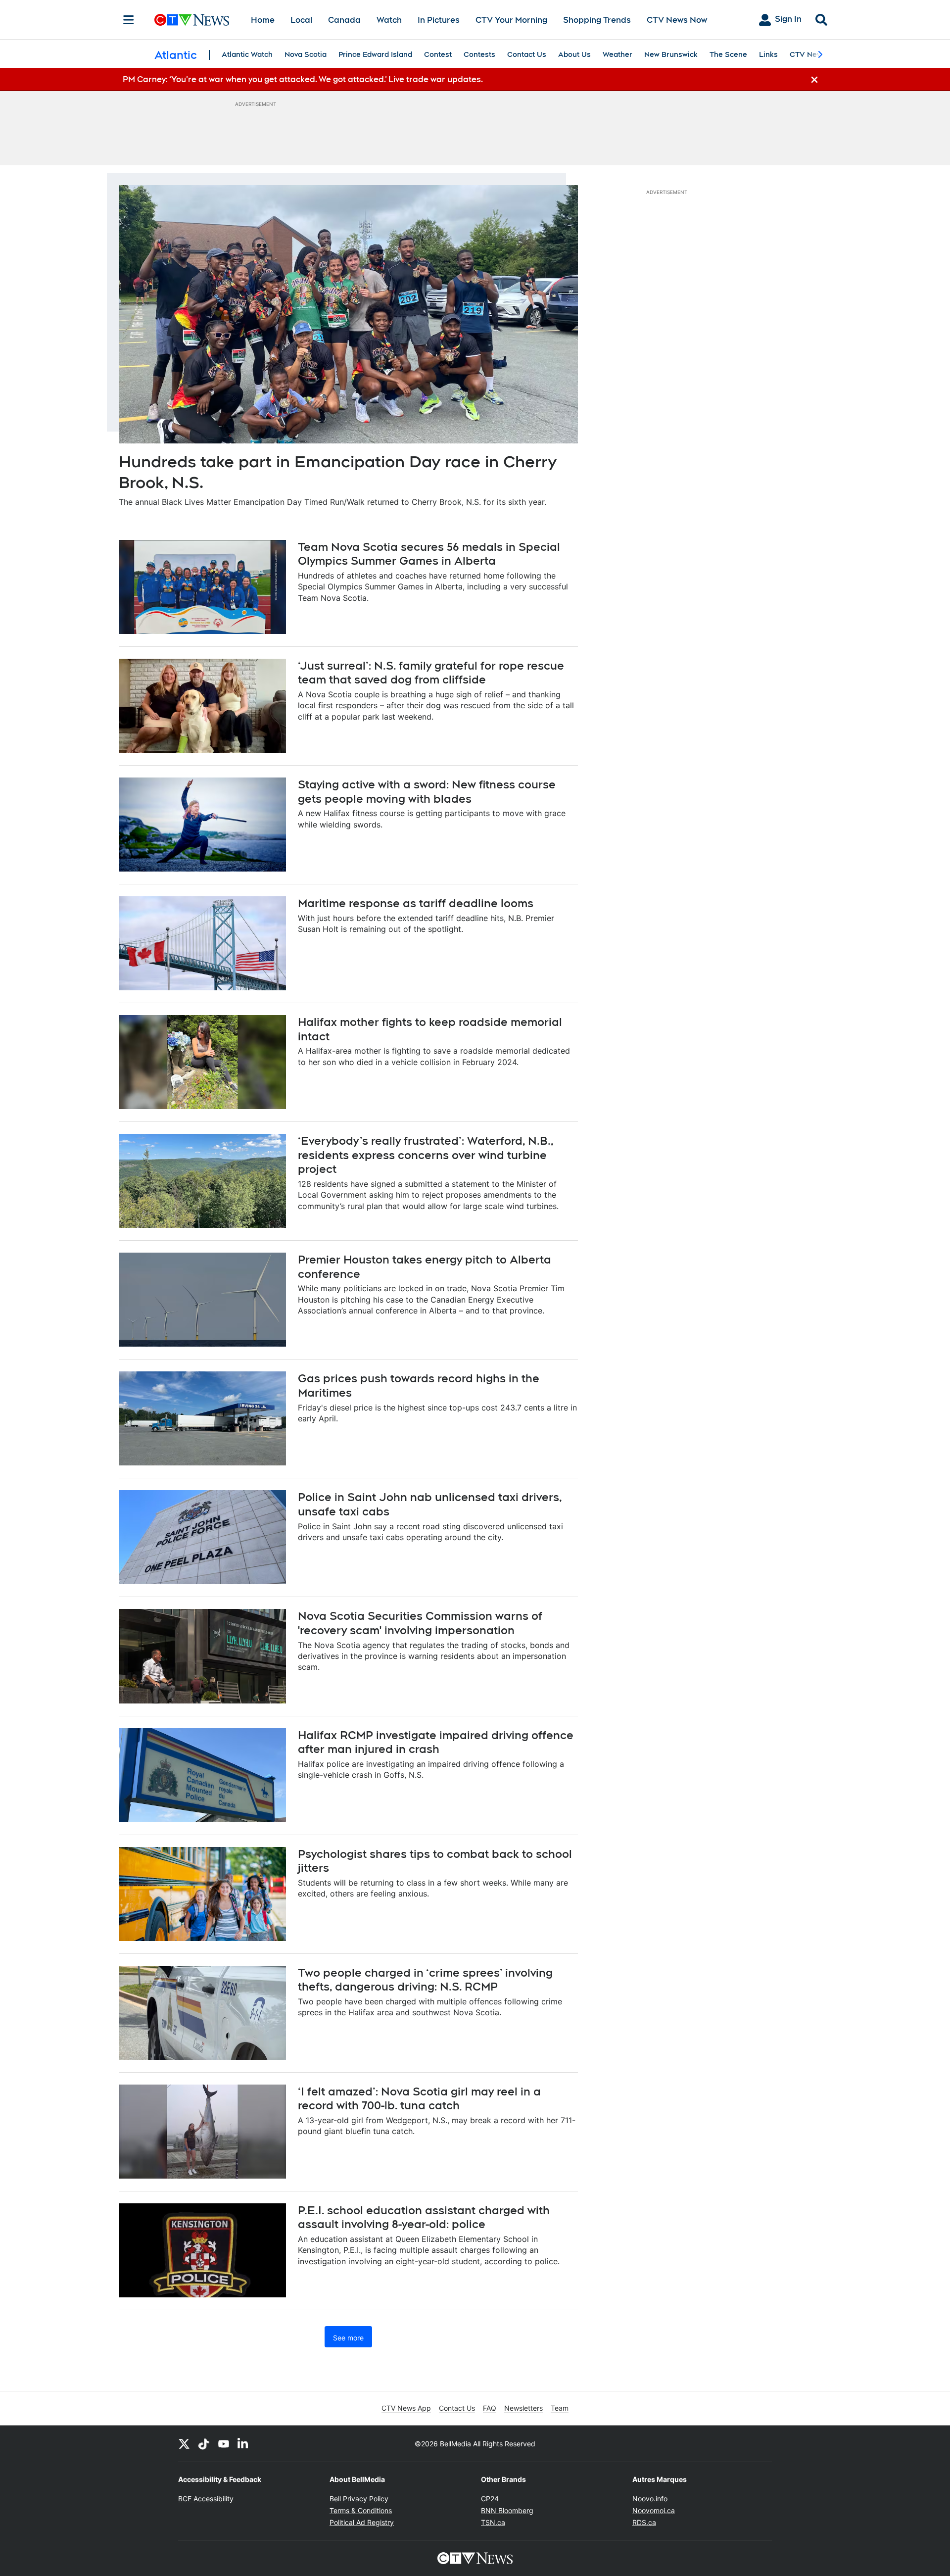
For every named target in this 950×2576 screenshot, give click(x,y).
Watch (389, 20)
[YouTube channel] (224, 2444)
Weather (617, 54)
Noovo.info (650, 2499)
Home (263, 20)
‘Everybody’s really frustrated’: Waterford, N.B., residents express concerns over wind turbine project (426, 1155)
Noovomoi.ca (654, 2510)
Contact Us (527, 54)
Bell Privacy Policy (359, 2499)
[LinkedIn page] (243, 2444)
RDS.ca (644, 2522)
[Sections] (129, 20)
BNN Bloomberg (507, 2510)
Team (560, 2408)
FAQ (490, 2408)
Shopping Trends (597, 20)
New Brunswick (671, 54)
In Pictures (439, 20)
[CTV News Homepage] (192, 20)
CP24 (490, 2499)
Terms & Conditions (361, 2510)
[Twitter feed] (184, 2444)
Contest (438, 54)
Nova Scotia (306, 54)
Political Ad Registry (362, 2522)
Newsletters (523, 2408)
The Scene (728, 54)
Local (301, 20)
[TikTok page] (204, 2444)
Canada (344, 20)
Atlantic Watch (247, 54)
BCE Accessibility (206, 2499)
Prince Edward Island (375, 54)
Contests (479, 54)
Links (768, 54)
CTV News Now (677, 20)
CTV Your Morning (511, 20)
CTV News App (406, 2408)
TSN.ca (493, 2522)
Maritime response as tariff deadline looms (416, 903)
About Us (574, 54)
